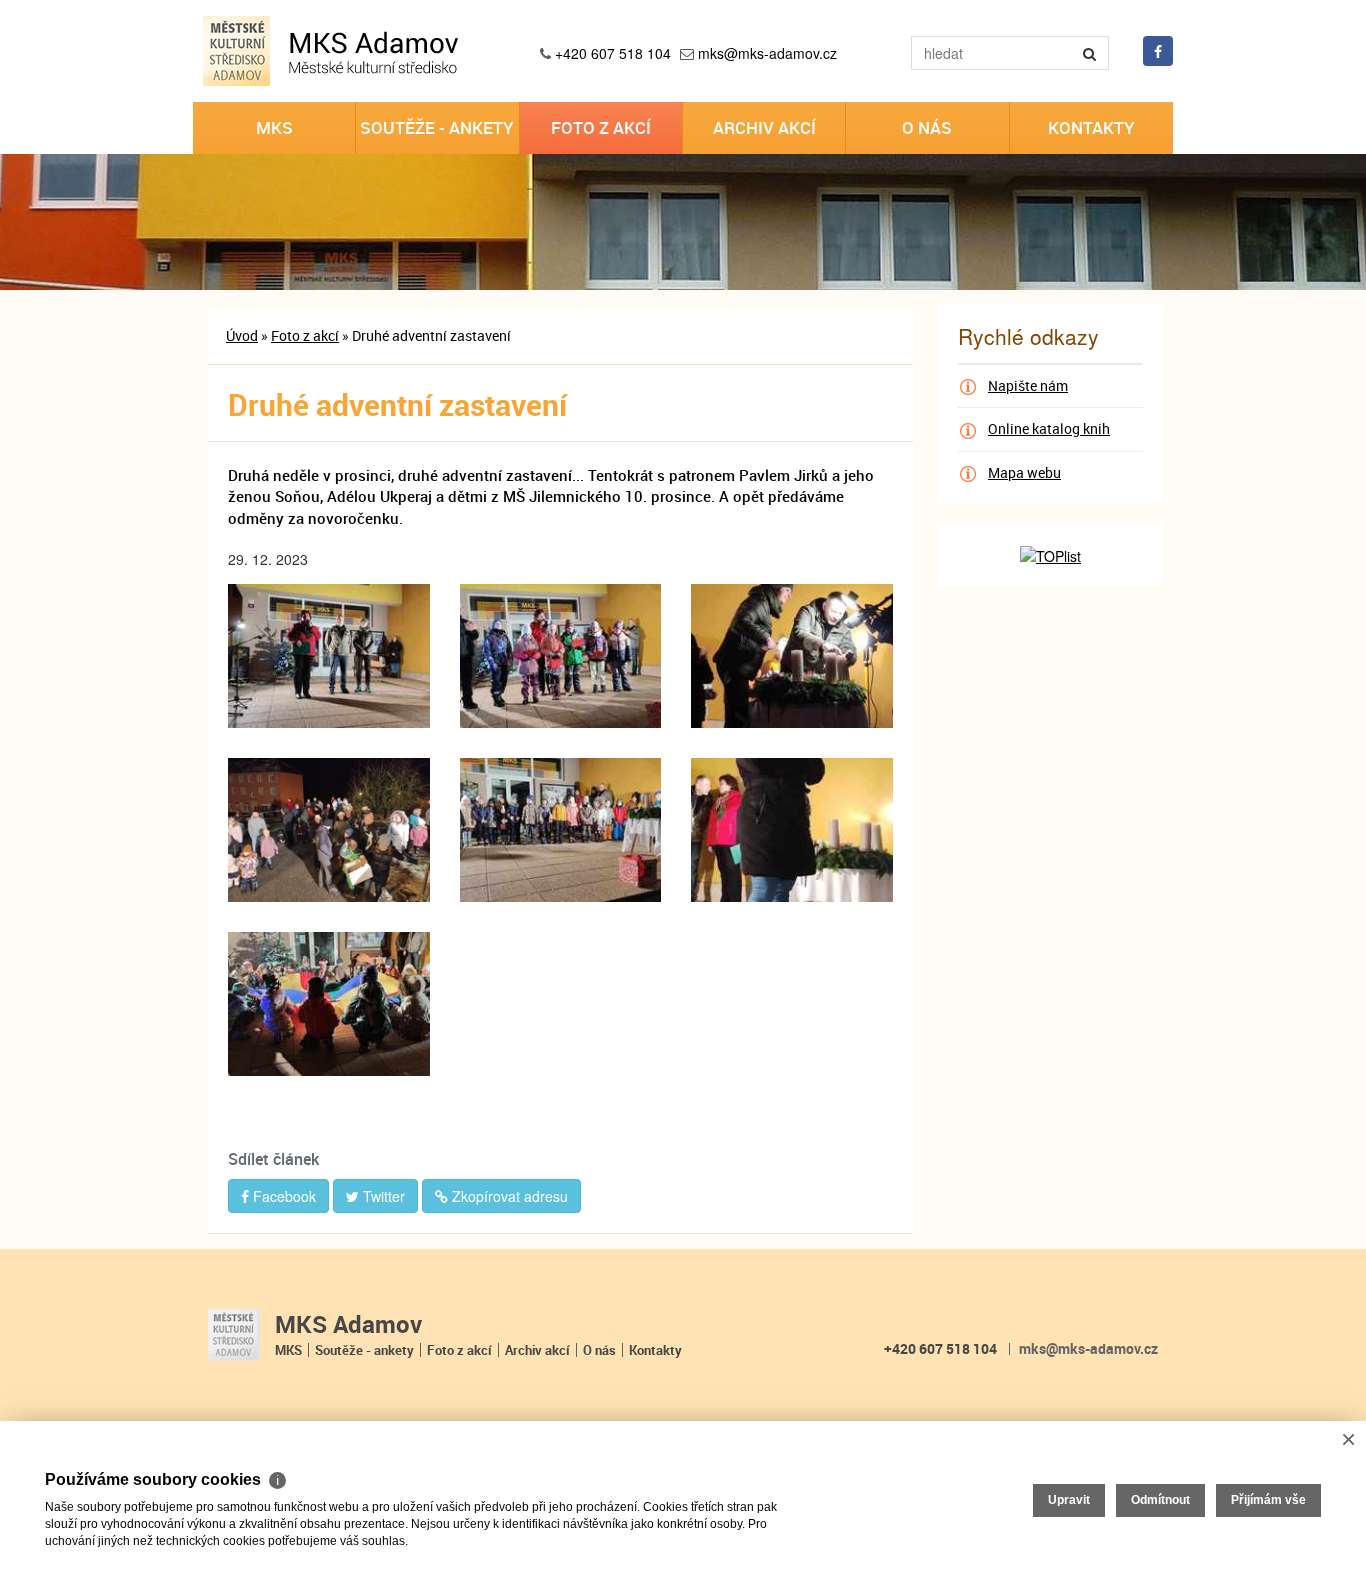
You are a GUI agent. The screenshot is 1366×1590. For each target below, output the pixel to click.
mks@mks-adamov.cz (767, 53)
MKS (274, 127)
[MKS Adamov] (234, 1335)
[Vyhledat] (1090, 53)
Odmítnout (1160, 1500)
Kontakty (1091, 127)
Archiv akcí (764, 127)
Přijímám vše (1268, 1500)
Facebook (282, 1196)
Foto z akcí (601, 127)
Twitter (382, 1196)
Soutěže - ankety (437, 127)
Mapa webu (1024, 472)
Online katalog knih (1049, 428)
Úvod (242, 335)
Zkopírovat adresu (508, 1196)
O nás (927, 127)
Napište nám (1028, 385)
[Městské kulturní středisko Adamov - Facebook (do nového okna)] (1158, 51)
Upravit (1069, 1500)
